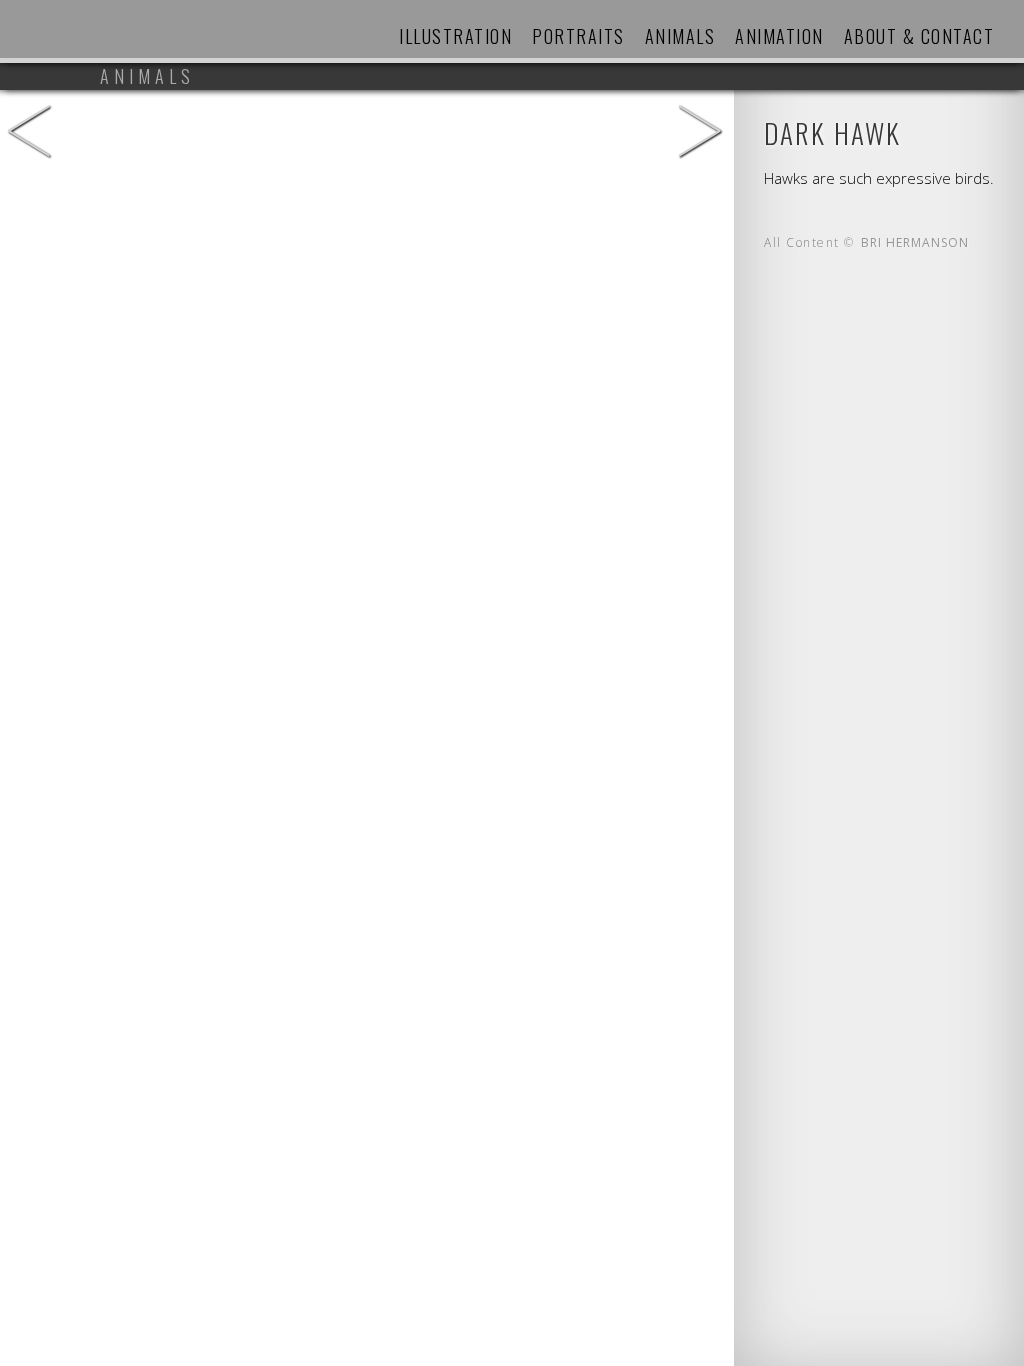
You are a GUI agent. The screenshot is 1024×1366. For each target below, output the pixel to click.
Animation (779, 36)
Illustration (455, 36)
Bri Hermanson (915, 242)
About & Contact (919, 36)
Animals (680, 36)
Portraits (578, 36)
